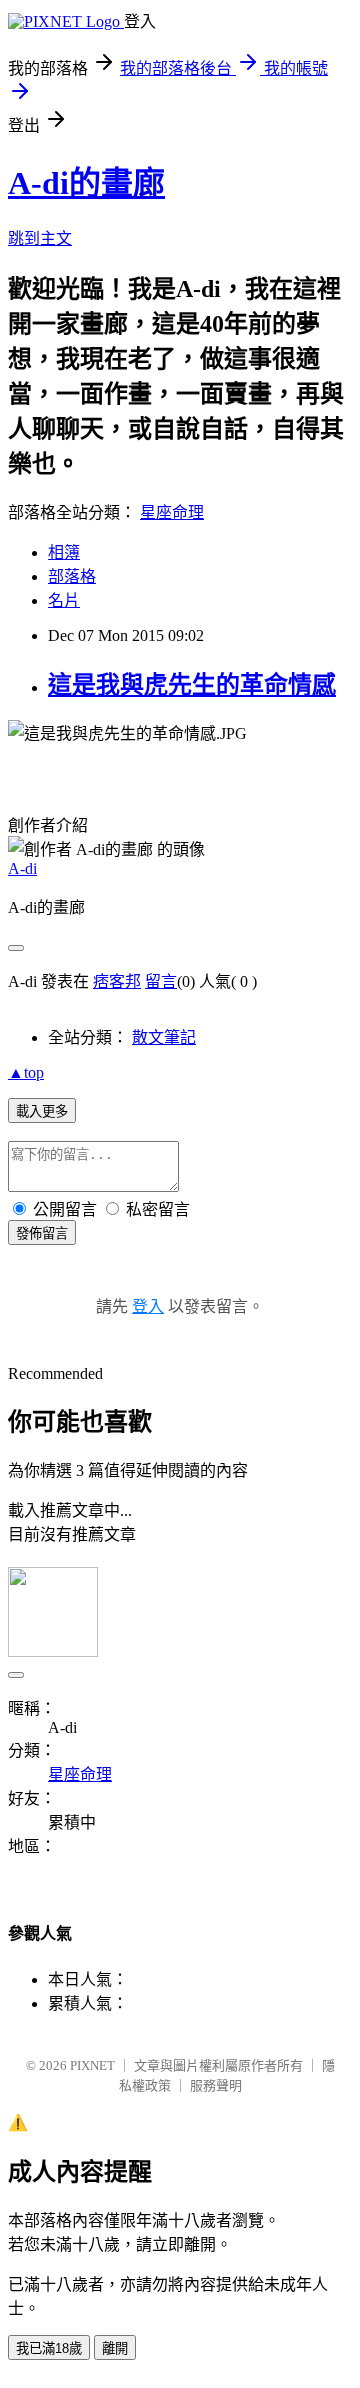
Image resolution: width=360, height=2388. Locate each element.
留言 (161, 981)
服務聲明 (216, 2085)
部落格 (72, 576)
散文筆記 (164, 1037)
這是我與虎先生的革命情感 (192, 685)
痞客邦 (117, 981)
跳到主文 (40, 238)
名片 (64, 600)
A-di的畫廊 (86, 183)
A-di (22, 868)
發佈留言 (42, 1233)
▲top (26, 1072)
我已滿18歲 (49, 2348)
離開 (115, 2348)
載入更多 (42, 1111)
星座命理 (172, 512)
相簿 (64, 552)
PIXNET (92, 2065)
